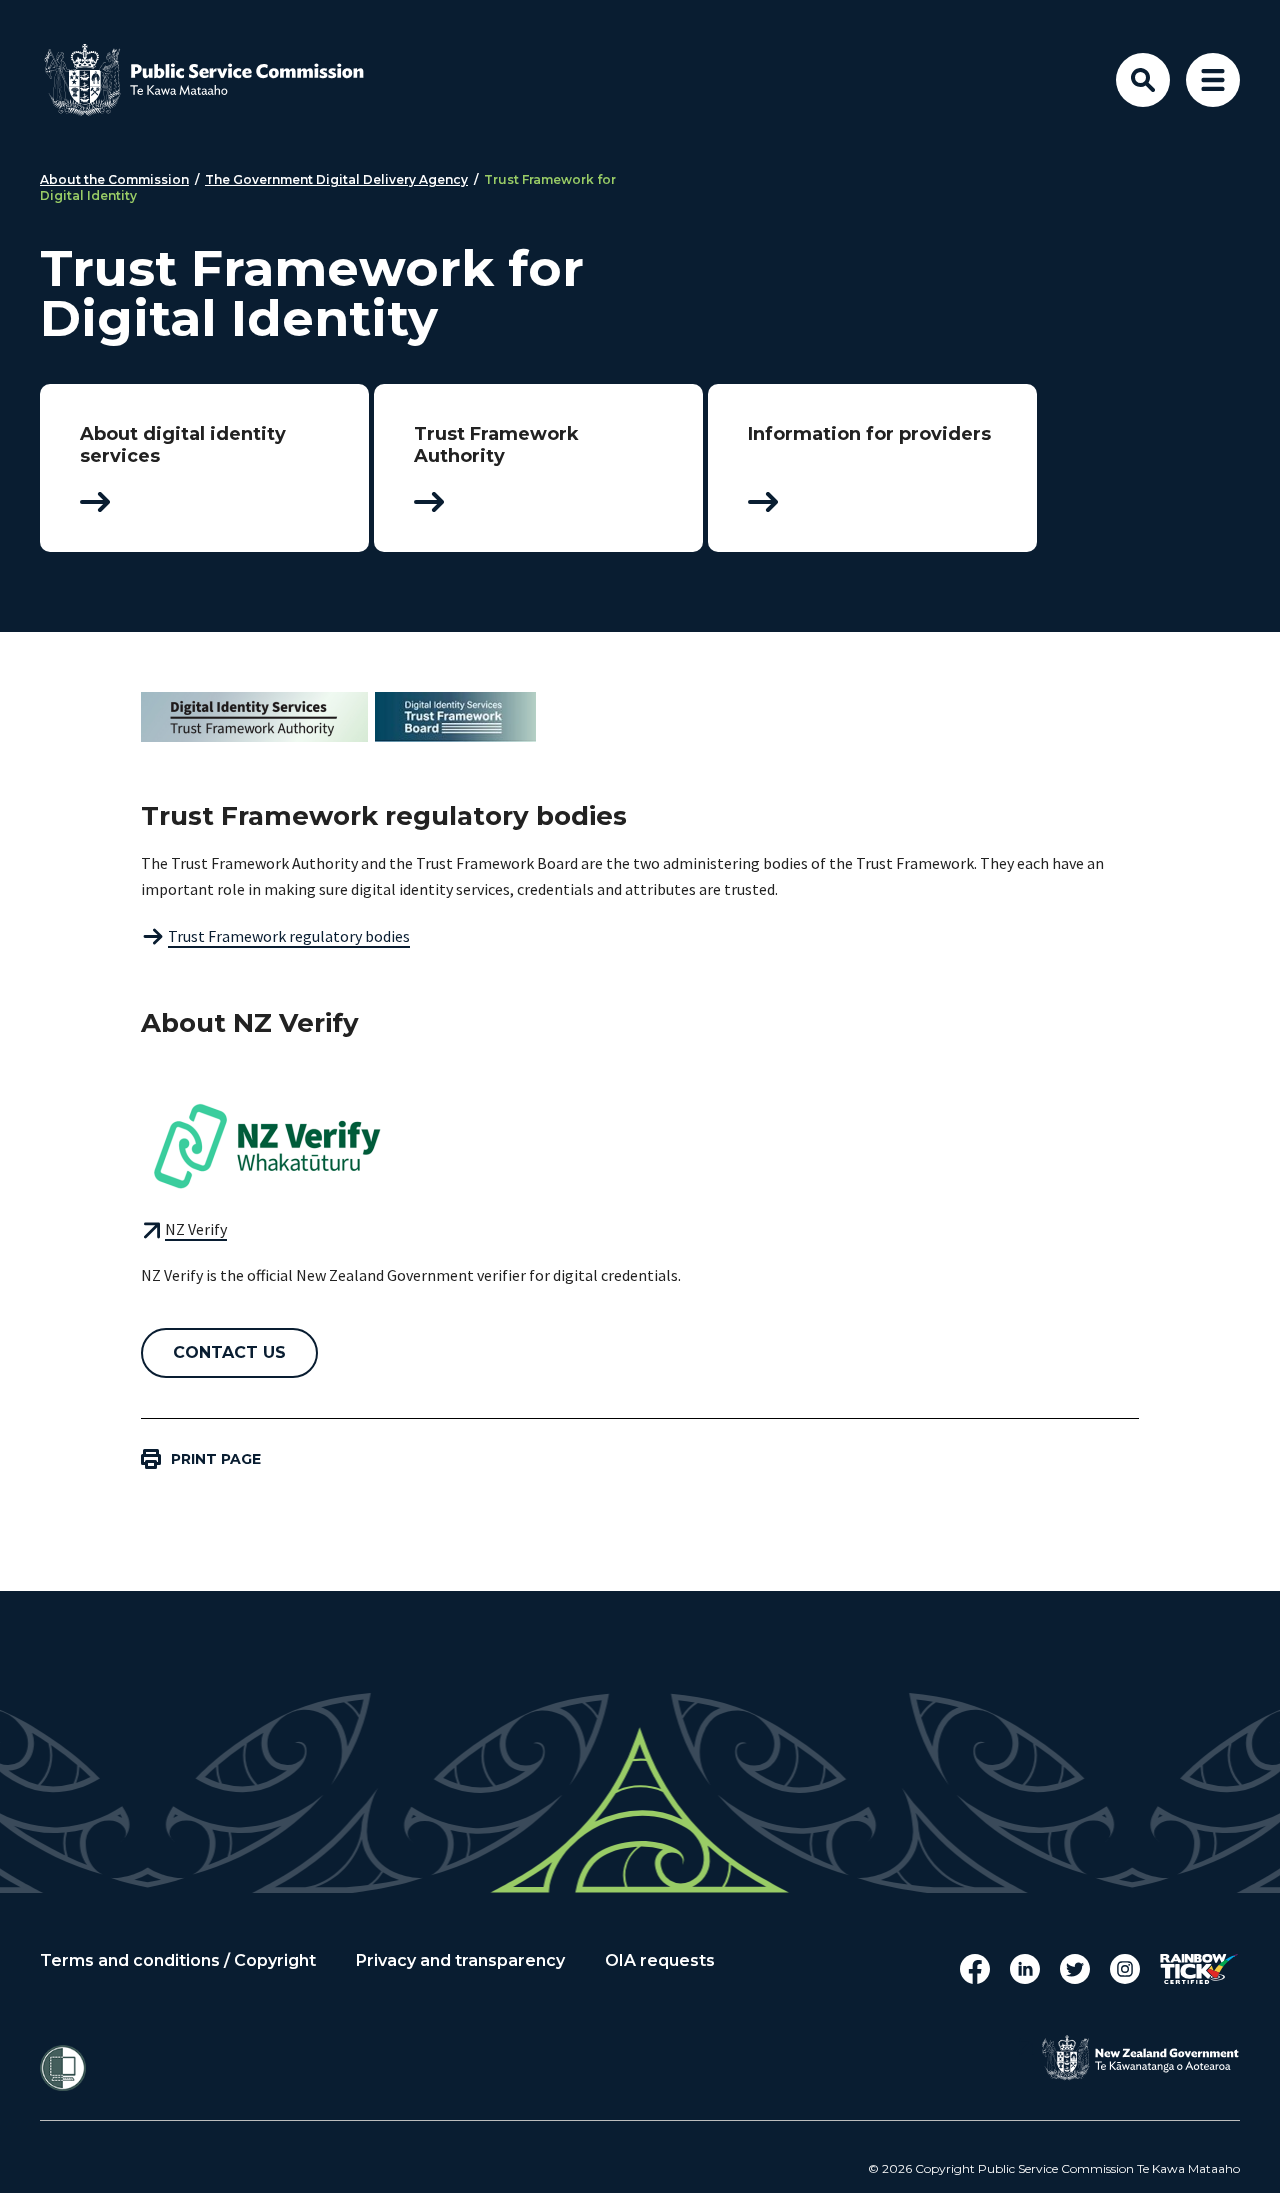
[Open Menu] (1213, 80)
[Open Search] (1143, 80)
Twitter (1075, 1969)
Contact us (229, 1352)
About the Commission (114, 179)
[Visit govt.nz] (1140, 2058)
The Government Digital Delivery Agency (336, 179)
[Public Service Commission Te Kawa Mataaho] (220, 80)
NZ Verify (196, 1229)
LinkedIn (1025, 1969)
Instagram (1125, 1969)
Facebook (975, 1969)
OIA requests (660, 1961)
